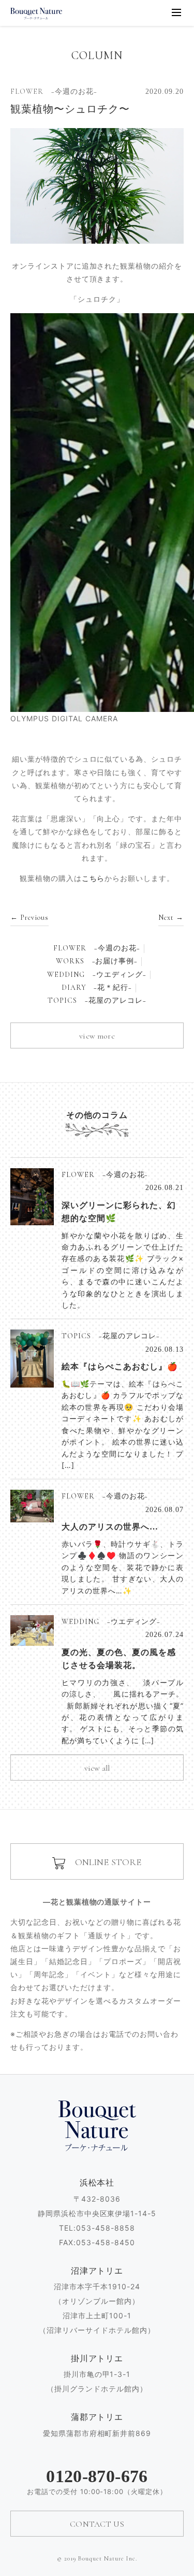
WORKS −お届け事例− (97, 961)
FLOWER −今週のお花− (97, 948)
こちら (93, 878)
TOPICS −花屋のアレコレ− (97, 1001)
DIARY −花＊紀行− (97, 988)
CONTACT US (97, 2524)
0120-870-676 (97, 2476)
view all (97, 1768)
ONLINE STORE (103, 1862)
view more (97, 1036)
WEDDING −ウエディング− (97, 975)
